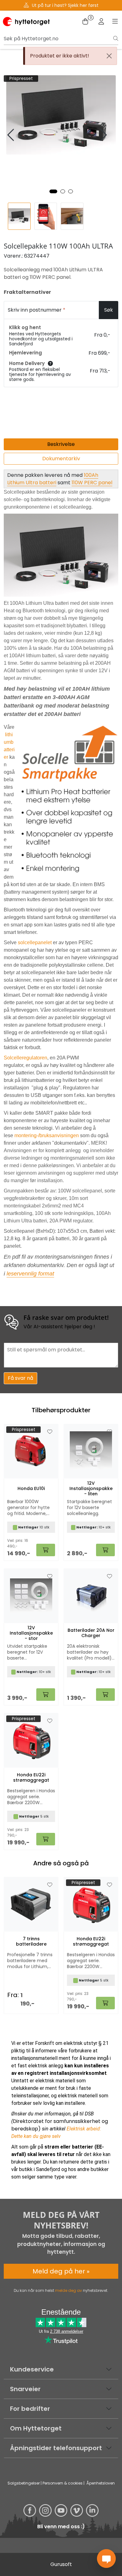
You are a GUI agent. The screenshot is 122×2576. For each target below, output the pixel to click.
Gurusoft (61, 2564)
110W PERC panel (92, 483)
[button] (53, 191)
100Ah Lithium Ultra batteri (53, 479)
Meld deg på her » (61, 2271)
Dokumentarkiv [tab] (61, 459)
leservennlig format (30, 1274)
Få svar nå (20, 1378)
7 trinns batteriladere (31, 1942)
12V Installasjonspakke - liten (91, 1488)
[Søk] (116, 39)
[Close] (109, 56)
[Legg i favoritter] (50, 1885)
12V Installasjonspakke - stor (31, 1633)
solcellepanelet (35, 943)
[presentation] (12, 135)
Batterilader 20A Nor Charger (91, 1633)
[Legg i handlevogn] (105, 2003)
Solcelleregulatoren (25, 1058)
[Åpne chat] (106, 2559)
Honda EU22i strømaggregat (91, 1942)
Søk (109, 310)
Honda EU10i (31, 1489)
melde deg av (69, 2290)
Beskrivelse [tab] (61, 444)
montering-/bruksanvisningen (47, 1135)
